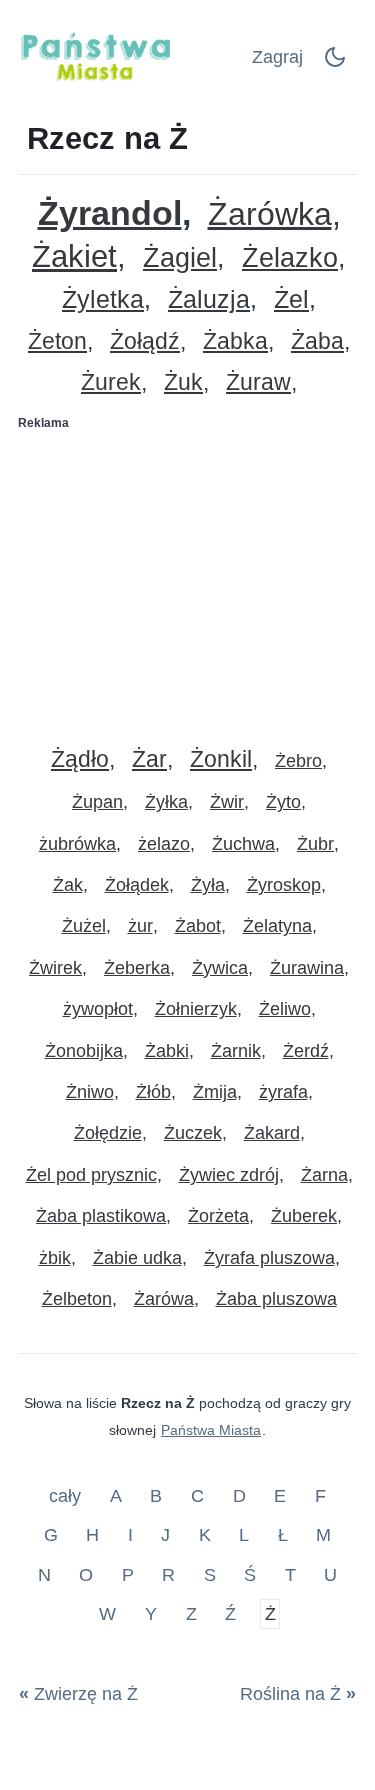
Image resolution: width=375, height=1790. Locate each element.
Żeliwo (285, 1009)
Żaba (317, 341)
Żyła (208, 885)
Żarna (324, 1175)
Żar (149, 759)
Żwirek (55, 968)
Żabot (198, 926)
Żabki (167, 1051)
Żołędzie (108, 1133)
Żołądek (137, 885)
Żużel (84, 926)
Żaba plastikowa (101, 1216)
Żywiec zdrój (229, 1175)
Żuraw (258, 382)
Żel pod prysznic (91, 1175)
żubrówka (77, 844)
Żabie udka (137, 1258)
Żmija (215, 1092)
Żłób (153, 1092)
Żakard (272, 1133)
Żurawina (307, 968)
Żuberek (304, 1216)
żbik (55, 1258)
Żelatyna (277, 926)
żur (140, 926)
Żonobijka (84, 1051)
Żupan (97, 802)
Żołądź (145, 341)
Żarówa (164, 1299)
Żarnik (236, 1051)
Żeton (57, 341)
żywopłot (98, 1009)
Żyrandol (110, 213)
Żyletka (103, 299)
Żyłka (166, 802)
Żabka (235, 341)
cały (67, 1495)
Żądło (80, 759)
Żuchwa (243, 844)
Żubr (315, 844)
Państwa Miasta (211, 1430)
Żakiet (74, 256)
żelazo (164, 844)
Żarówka (270, 214)
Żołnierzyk (196, 1009)
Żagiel (180, 258)
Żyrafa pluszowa (269, 1258)
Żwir (227, 802)
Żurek (111, 382)
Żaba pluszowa (276, 1299)
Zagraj (277, 57)
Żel (291, 299)
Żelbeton (77, 1299)
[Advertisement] (187, 581)
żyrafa (283, 1092)
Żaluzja (209, 299)
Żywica (220, 968)
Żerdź (306, 1051)
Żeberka (137, 968)
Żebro (298, 761)
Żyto (283, 802)
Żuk (183, 382)
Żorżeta (218, 1216)
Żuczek (193, 1133)
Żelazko (290, 258)
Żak (68, 885)
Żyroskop (284, 885)
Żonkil (221, 759)
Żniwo (90, 1092)
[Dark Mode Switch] (335, 63)
